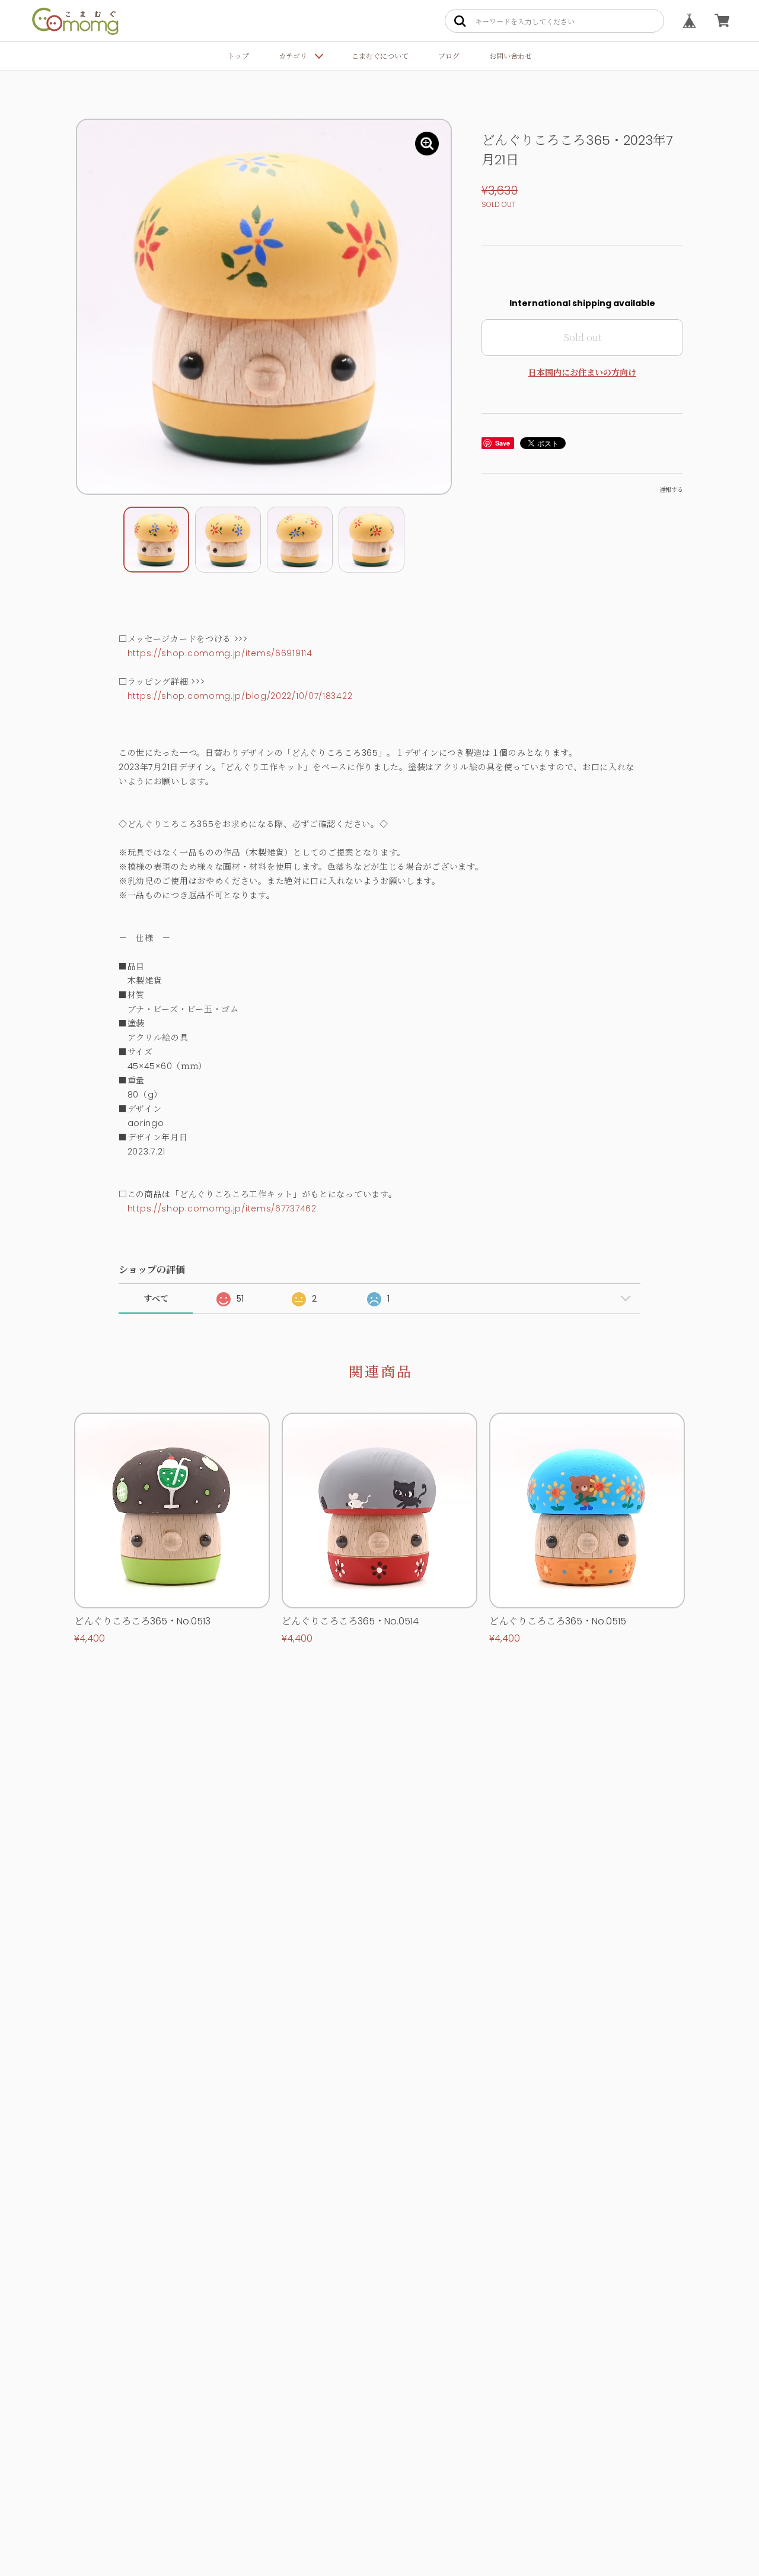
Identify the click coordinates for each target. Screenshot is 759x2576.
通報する (671, 490)
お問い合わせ (511, 56)
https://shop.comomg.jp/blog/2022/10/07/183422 (240, 696)
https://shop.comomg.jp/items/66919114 (220, 653)
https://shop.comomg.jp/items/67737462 (222, 1209)
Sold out (583, 337)
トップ (238, 56)
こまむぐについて (380, 56)
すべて (156, 1299)
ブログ (449, 56)
